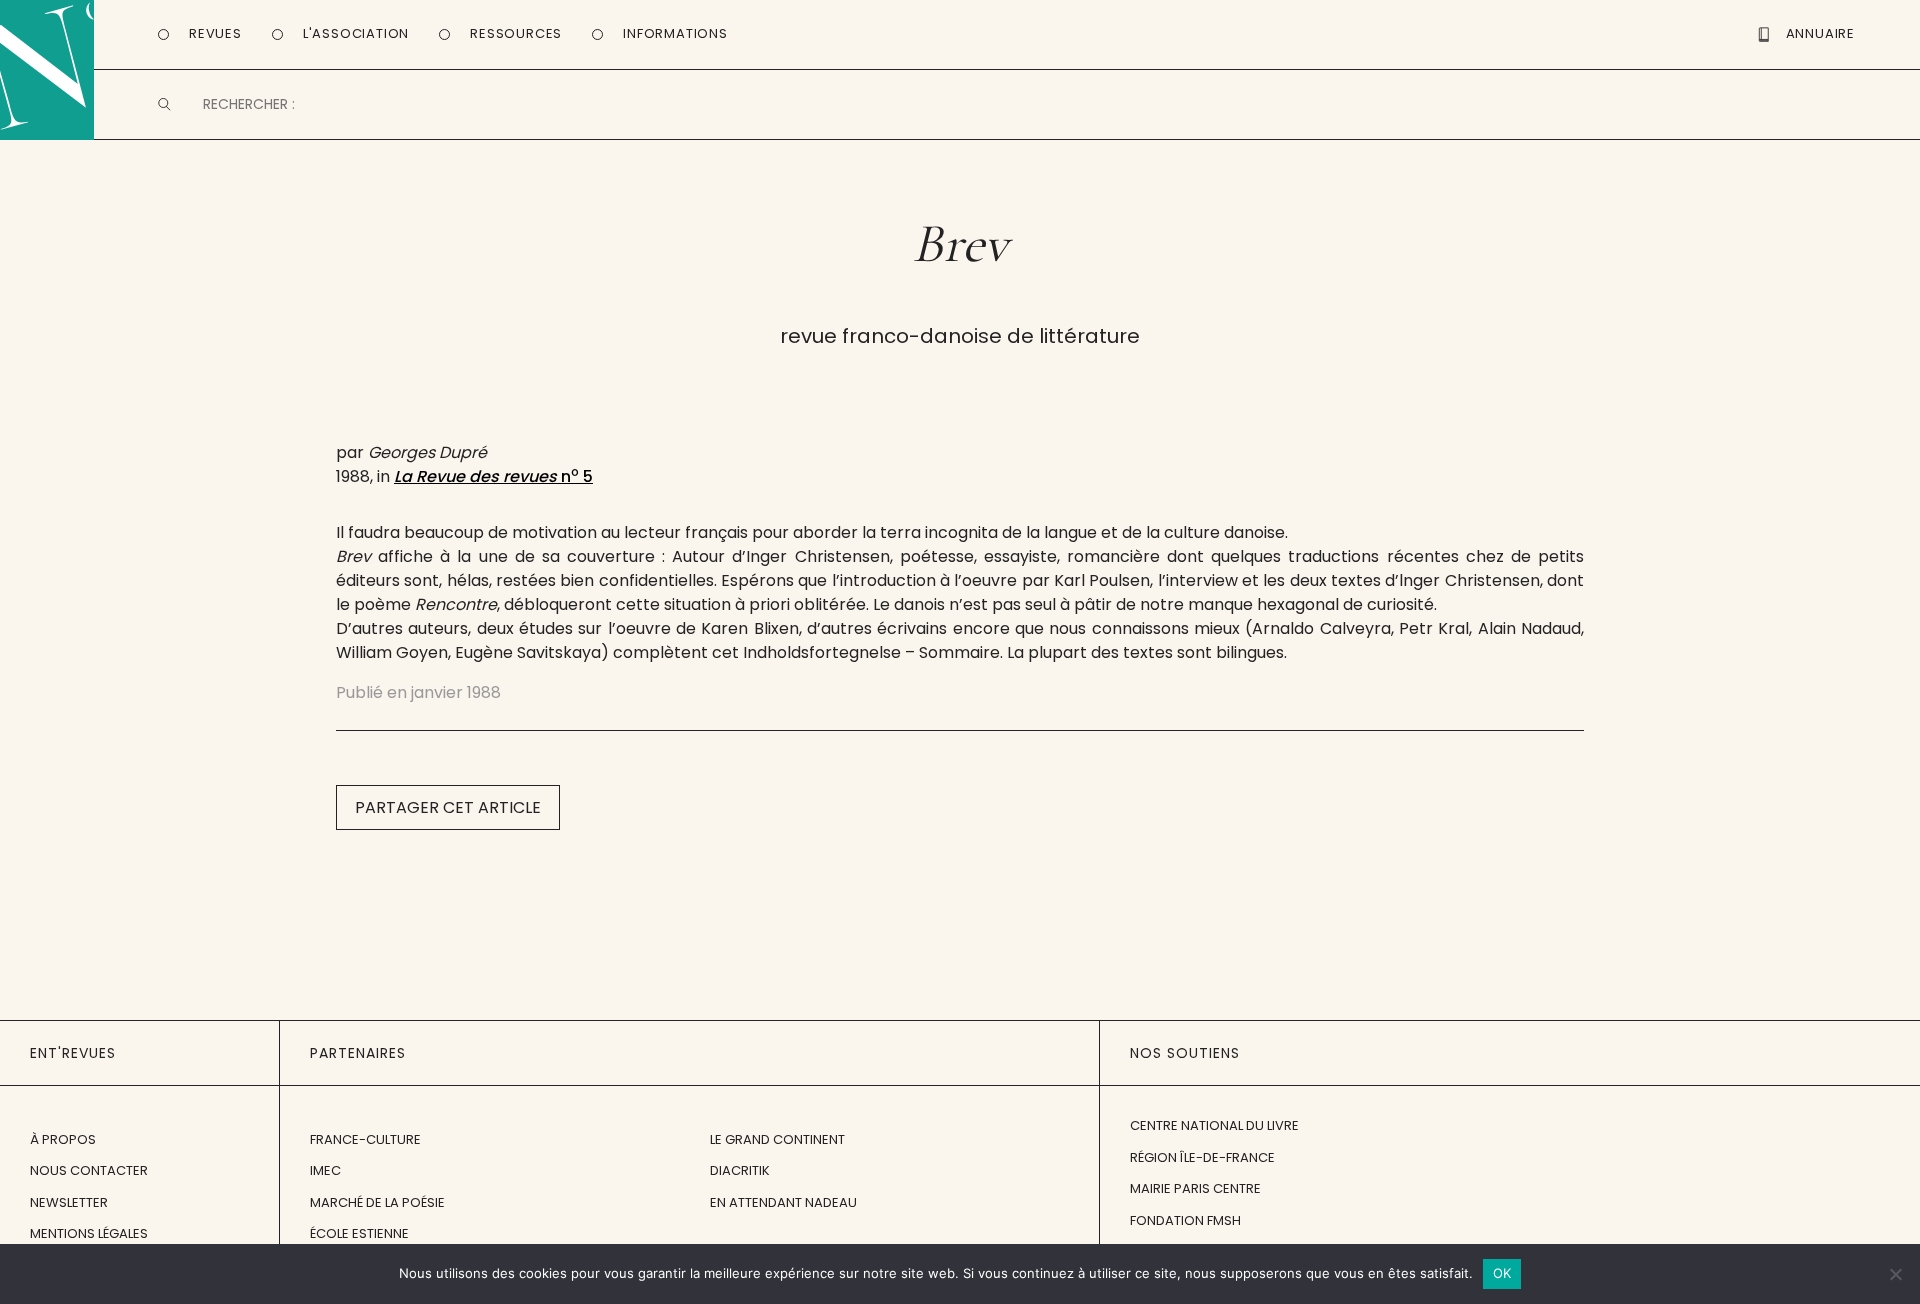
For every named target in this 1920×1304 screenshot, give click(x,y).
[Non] (1895, 1274)
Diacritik (740, 1170)
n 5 (493, 476)
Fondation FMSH (1185, 1220)
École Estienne (359, 1233)
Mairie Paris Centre (1195, 1188)
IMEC (325, 1170)
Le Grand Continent (777, 1139)
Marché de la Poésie (377, 1202)
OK (1502, 1273)
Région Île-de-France (1202, 1157)
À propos (63, 1139)
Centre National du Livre (1214, 1125)
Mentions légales (89, 1233)
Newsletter (69, 1202)
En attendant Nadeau (783, 1202)
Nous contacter (89, 1170)
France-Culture (365, 1139)
